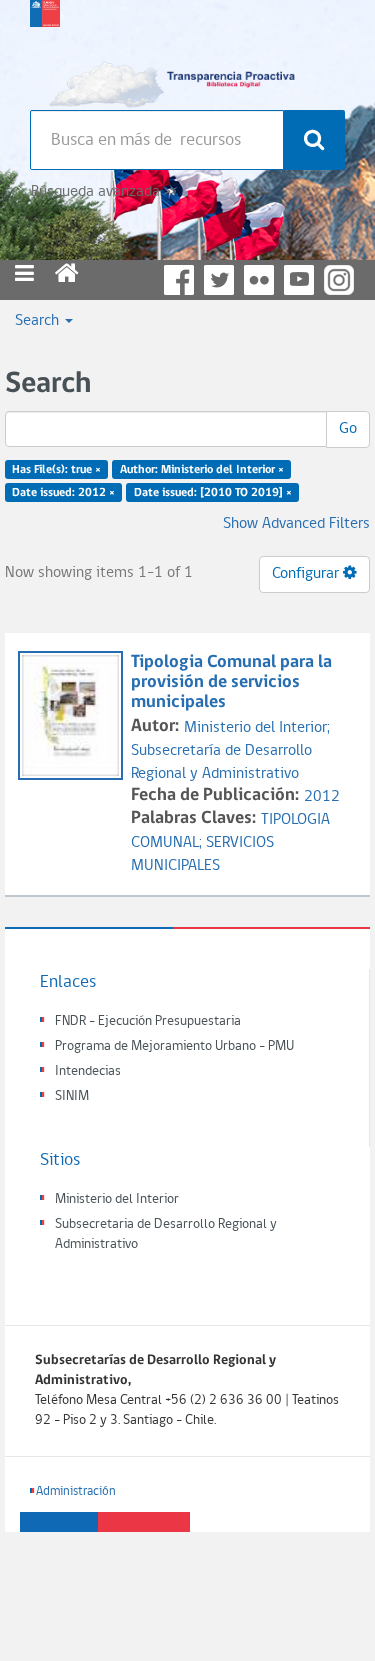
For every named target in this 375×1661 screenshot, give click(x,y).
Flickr (259, 280)
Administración (76, 1491)
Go (348, 429)
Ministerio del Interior (117, 1199)
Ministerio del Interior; (257, 728)
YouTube (299, 280)
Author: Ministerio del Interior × (202, 470)
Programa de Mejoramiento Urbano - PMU (174, 1046)
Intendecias (88, 1071)
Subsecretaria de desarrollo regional (45, 50)
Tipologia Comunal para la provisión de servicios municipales (231, 682)
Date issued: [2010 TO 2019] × (213, 493)
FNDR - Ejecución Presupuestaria (148, 1021)
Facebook (179, 280)
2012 (322, 797)
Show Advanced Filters (296, 524)
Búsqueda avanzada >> (103, 192)
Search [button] (39, 321)
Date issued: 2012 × (63, 493)
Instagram (339, 280)
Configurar (307, 574)
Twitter (219, 280)
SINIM (72, 1096)
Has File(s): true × (56, 470)
